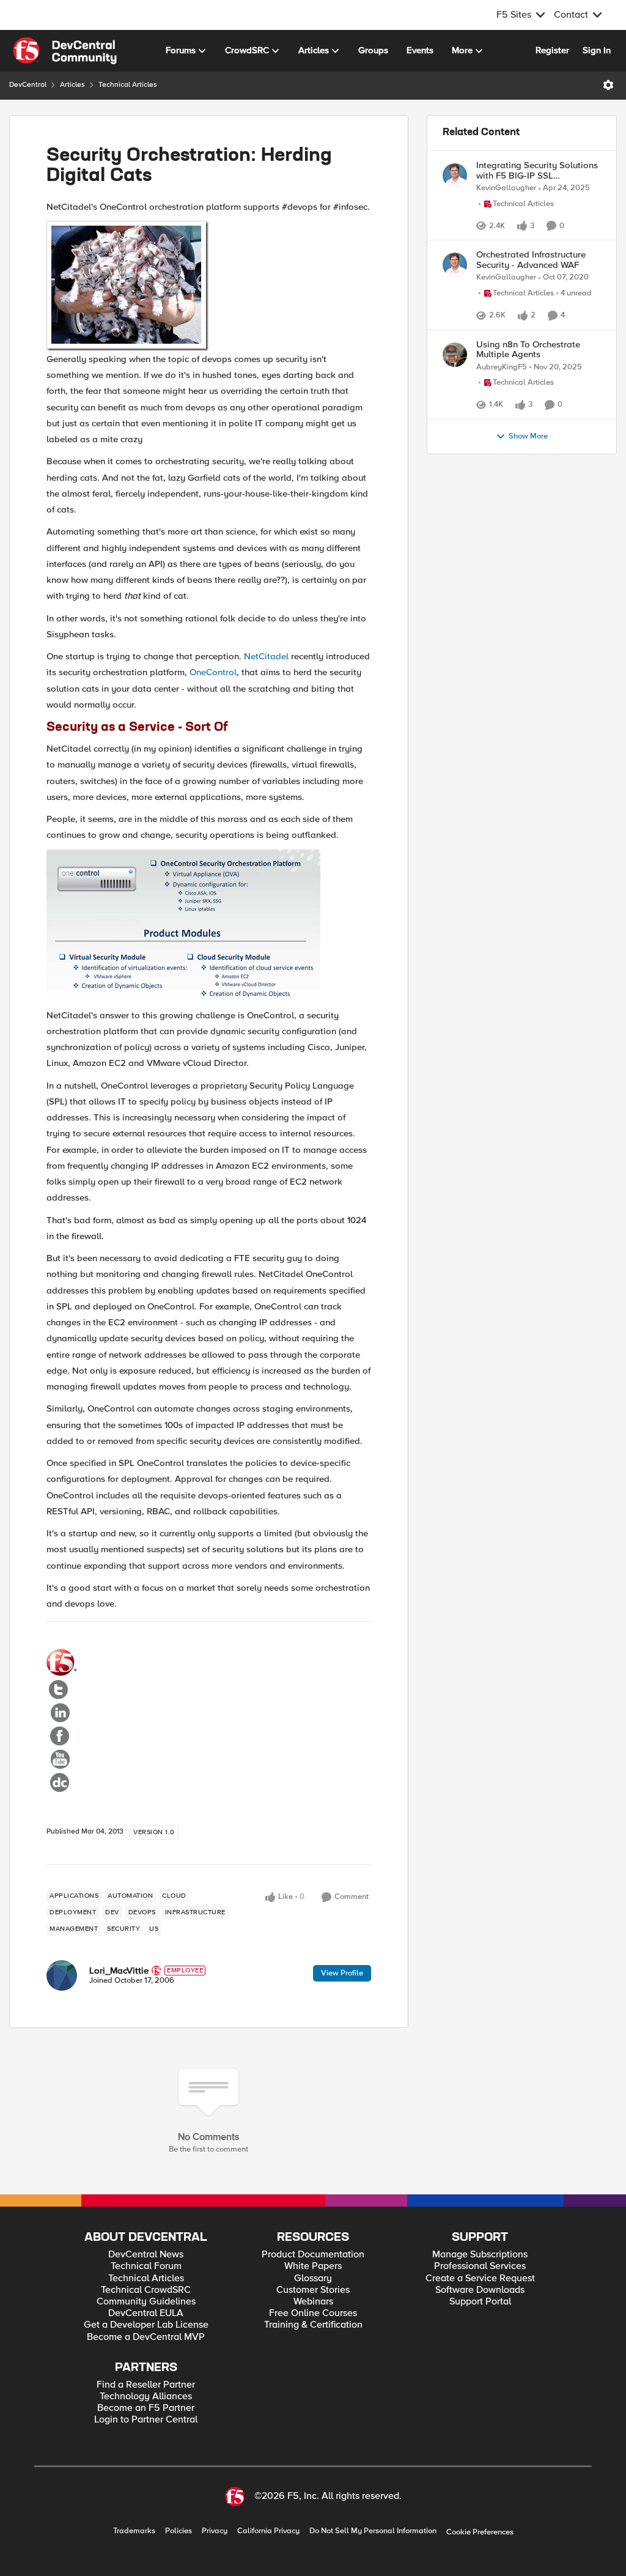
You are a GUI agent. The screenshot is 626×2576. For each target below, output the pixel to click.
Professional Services (480, 2266)
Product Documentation (313, 2255)
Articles (72, 85)
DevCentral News (146, 2255)
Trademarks (134, 2531)
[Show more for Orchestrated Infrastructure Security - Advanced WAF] (519, 374)
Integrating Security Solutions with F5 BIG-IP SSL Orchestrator (537, 170)
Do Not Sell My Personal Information (373, 2531)
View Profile (342, 1973)
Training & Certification (313, 2325)
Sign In (597, 50)
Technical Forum (146, 2266)
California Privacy (268, 2531)
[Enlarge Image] (209, 286)
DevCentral (28, 85)
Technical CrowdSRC (146, 2290)
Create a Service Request (480, 2278)
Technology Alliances (146, 2396)
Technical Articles (128, 85)
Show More (528, 543)
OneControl (213, 672)
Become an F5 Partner (146, 2408)
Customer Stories (313, 2290)
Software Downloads (480, 2290)
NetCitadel (266, 656)
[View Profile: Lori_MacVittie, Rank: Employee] (62, 1975)
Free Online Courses (313, 2313)
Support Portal (480, 2302)
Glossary (313, 2278)
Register (552, 50)
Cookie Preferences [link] (480, 2532)
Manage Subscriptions (480, 2255)
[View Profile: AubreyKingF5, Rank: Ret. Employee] (455, 431)
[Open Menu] (608, 85)
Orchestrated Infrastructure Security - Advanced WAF (531, 290)
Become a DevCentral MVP (146, 2337)
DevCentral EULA (146, 2313)
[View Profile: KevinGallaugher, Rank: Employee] (455, 176)
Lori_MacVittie (119, 1971)
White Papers (313, 2266)
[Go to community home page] (65, 51)
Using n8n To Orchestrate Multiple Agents (528, 426)
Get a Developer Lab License (146, 2325)
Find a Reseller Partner (146, 2385)
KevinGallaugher (506, 188)
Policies (179, 2531)
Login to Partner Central (146, 2420)
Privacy (215, 2531)
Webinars (313, 2302)
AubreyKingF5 (502, 444)
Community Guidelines (146, 2302)
